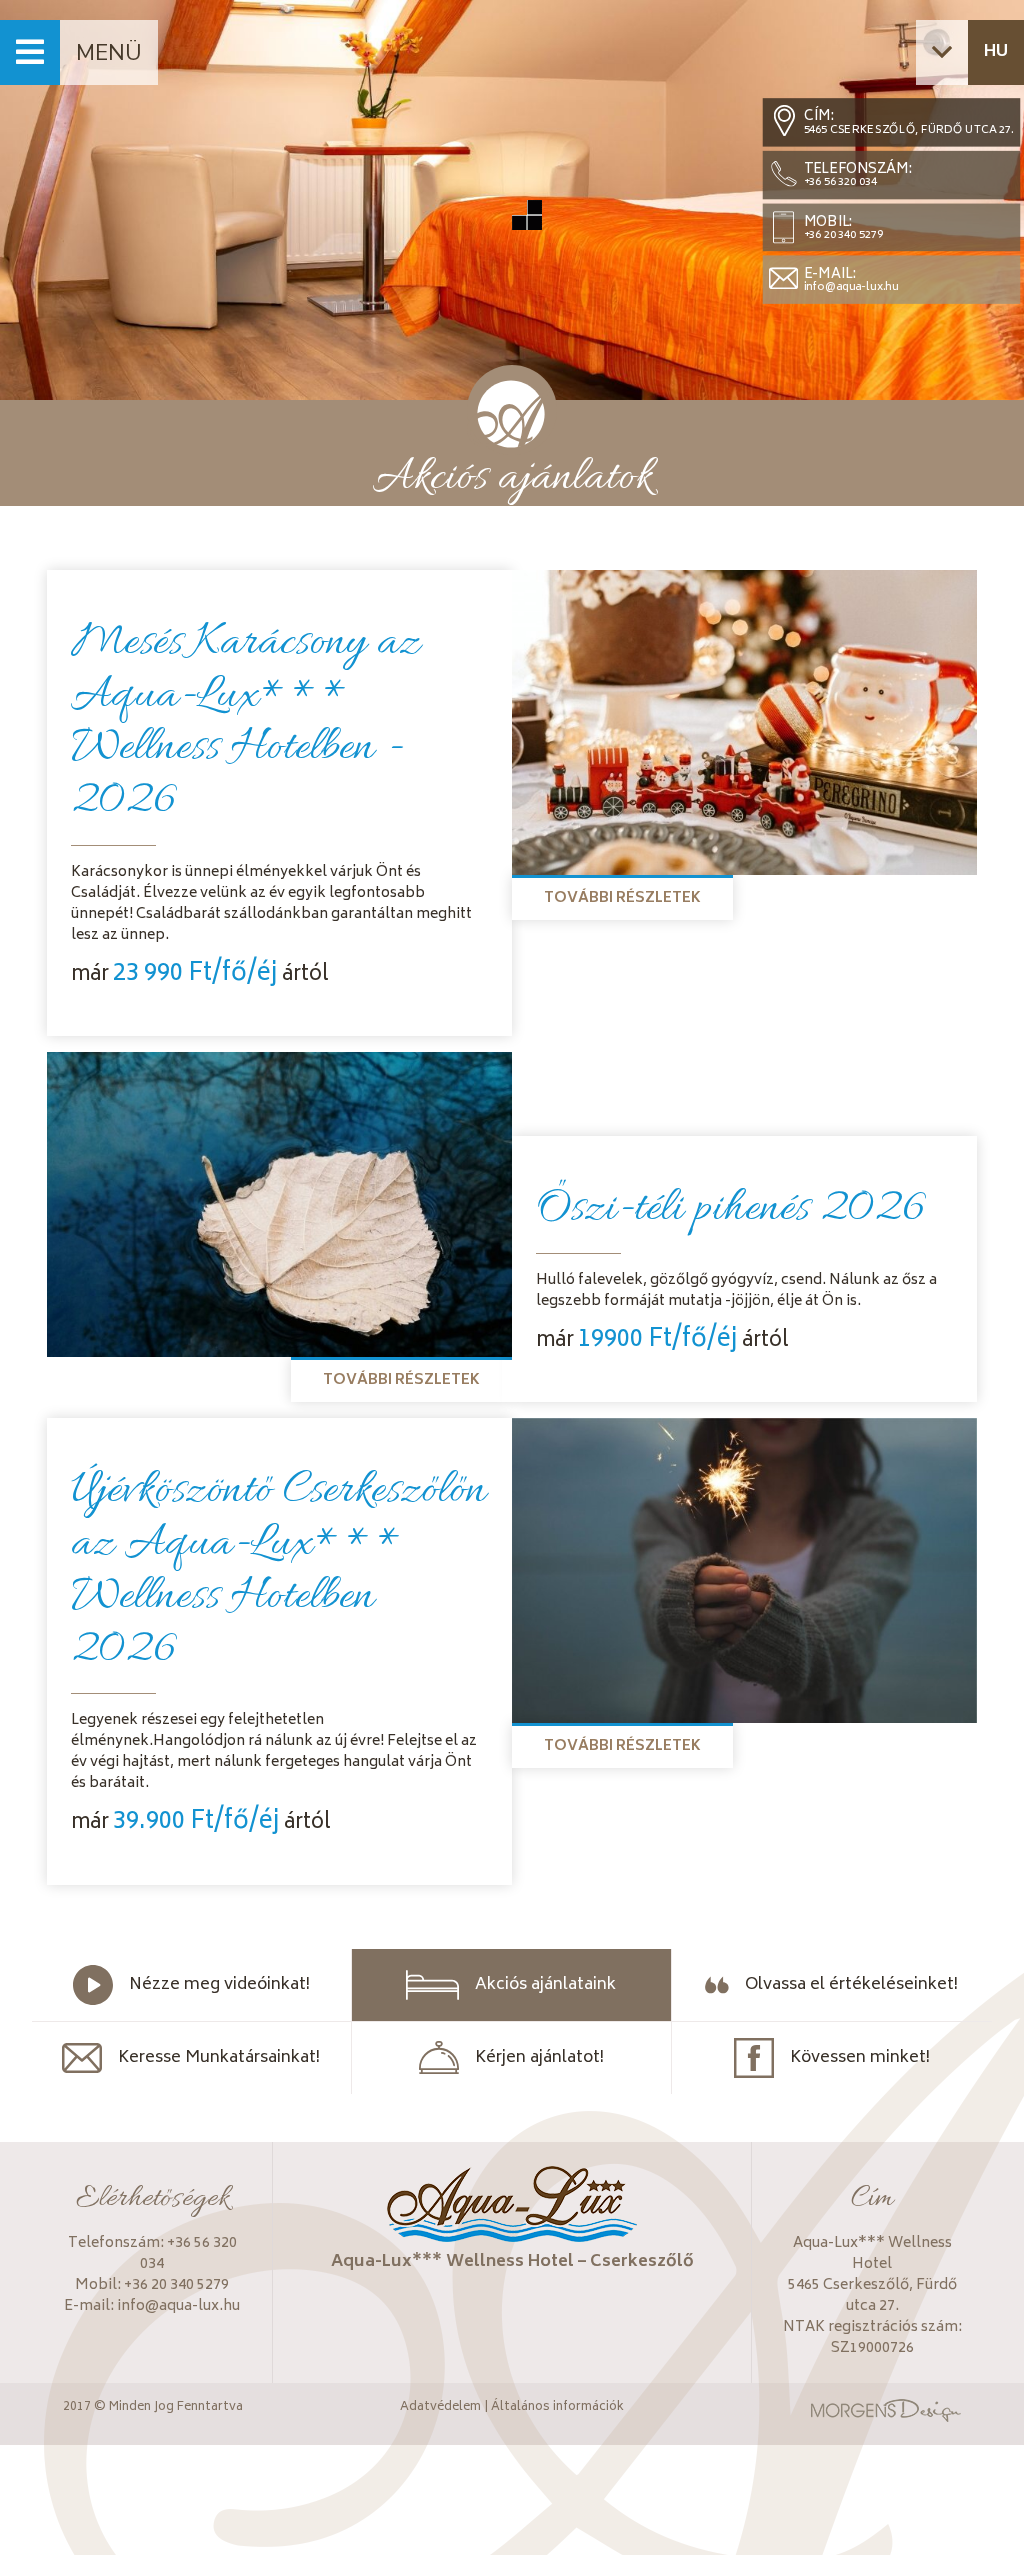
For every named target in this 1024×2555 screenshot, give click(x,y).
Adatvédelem (440, 2408)
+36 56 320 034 (840, 182)
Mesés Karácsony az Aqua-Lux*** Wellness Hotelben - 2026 (245, 723)
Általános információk (557, 2408)
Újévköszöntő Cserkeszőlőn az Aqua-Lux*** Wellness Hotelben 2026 (278, 1571)
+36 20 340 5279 (843, 235)
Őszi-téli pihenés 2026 (731, 1210)
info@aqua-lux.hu (851, 287)
